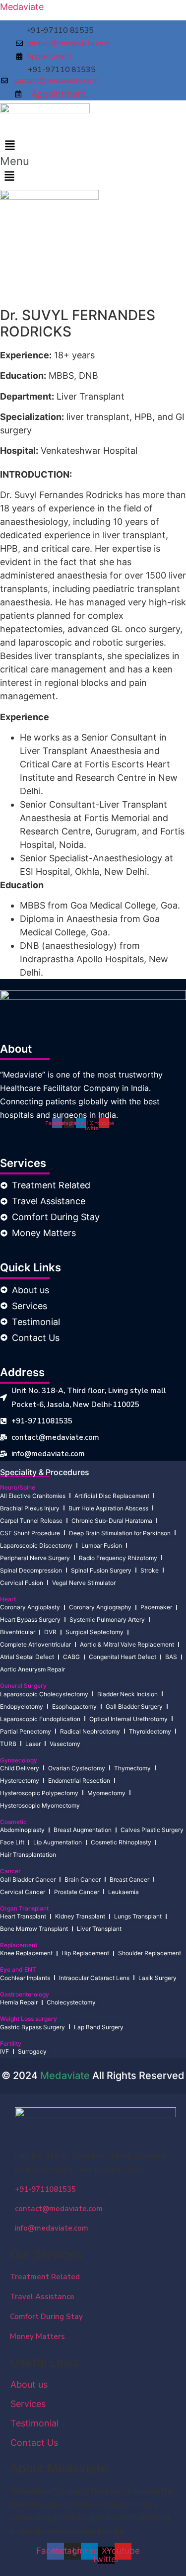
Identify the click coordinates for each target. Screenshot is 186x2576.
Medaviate (22, 7)
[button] (10, 146)
